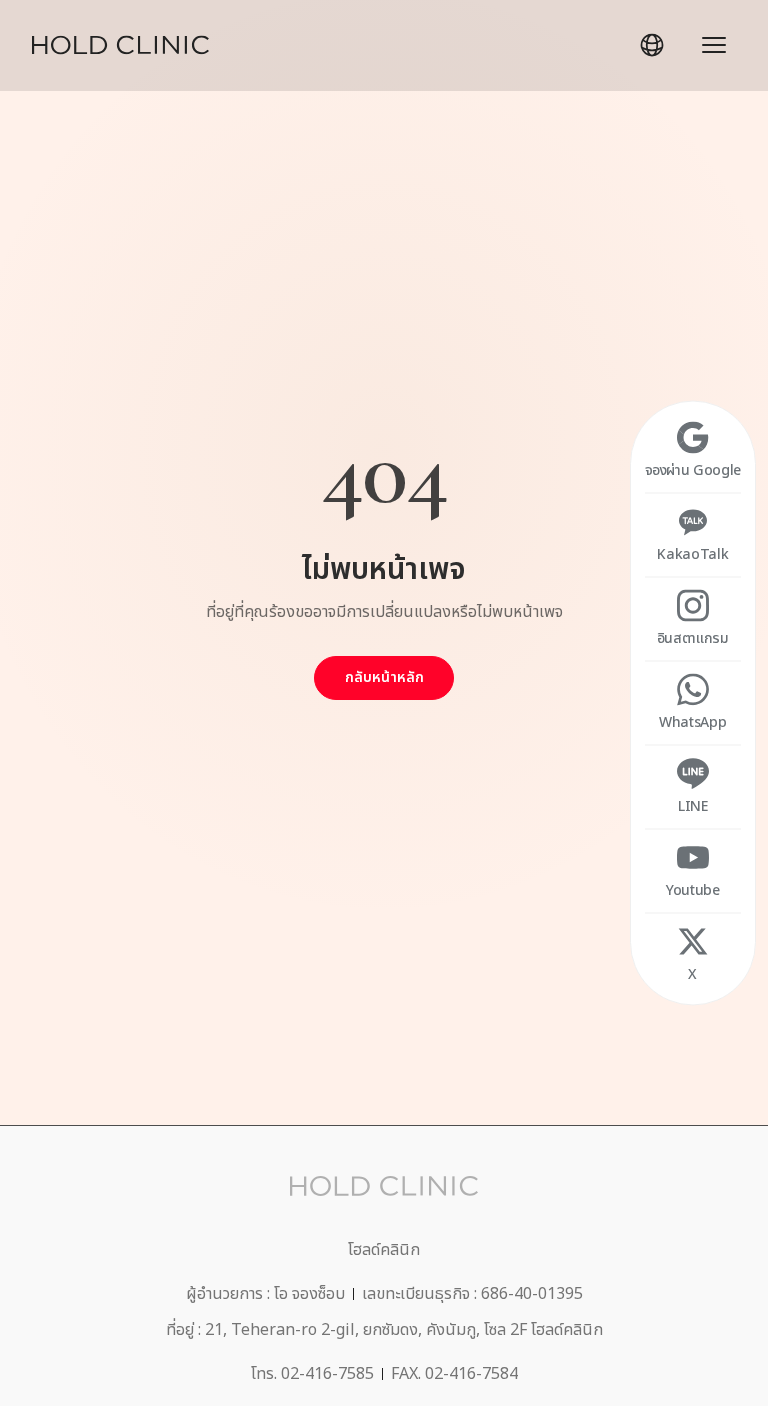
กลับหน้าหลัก (384, 677)
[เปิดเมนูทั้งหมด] (714, 45)
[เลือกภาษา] (652, 45)
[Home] (120, 45)
